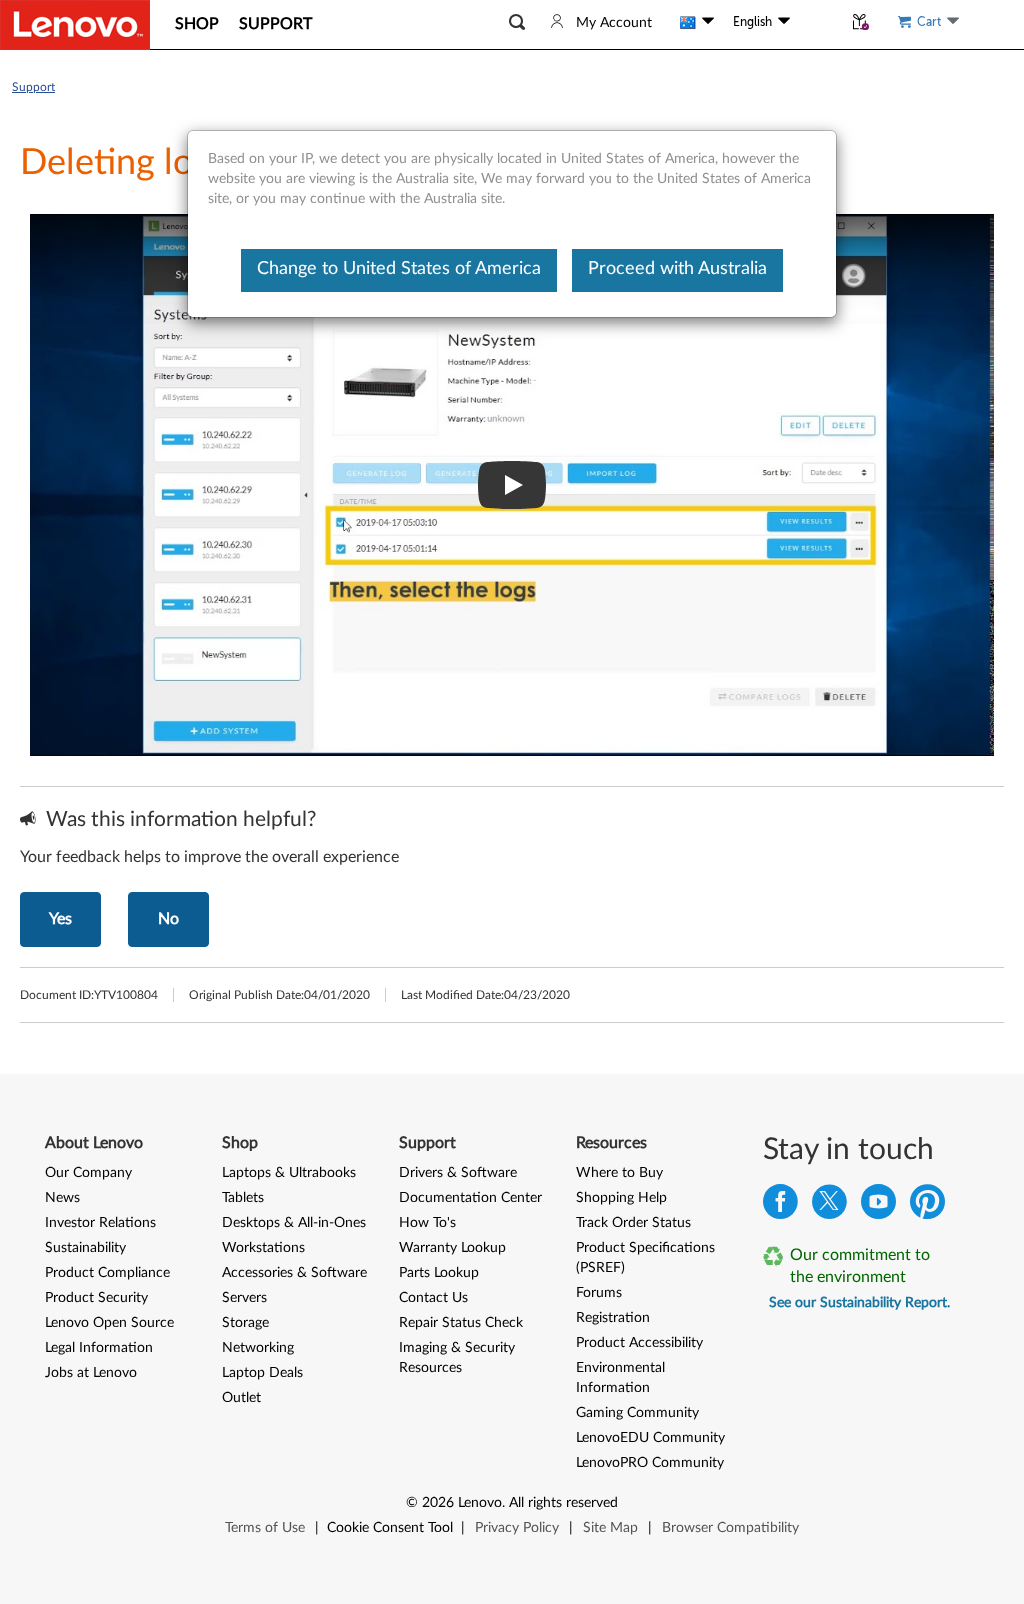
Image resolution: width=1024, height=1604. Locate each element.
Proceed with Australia (677, 269)
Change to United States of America (399, 269)
